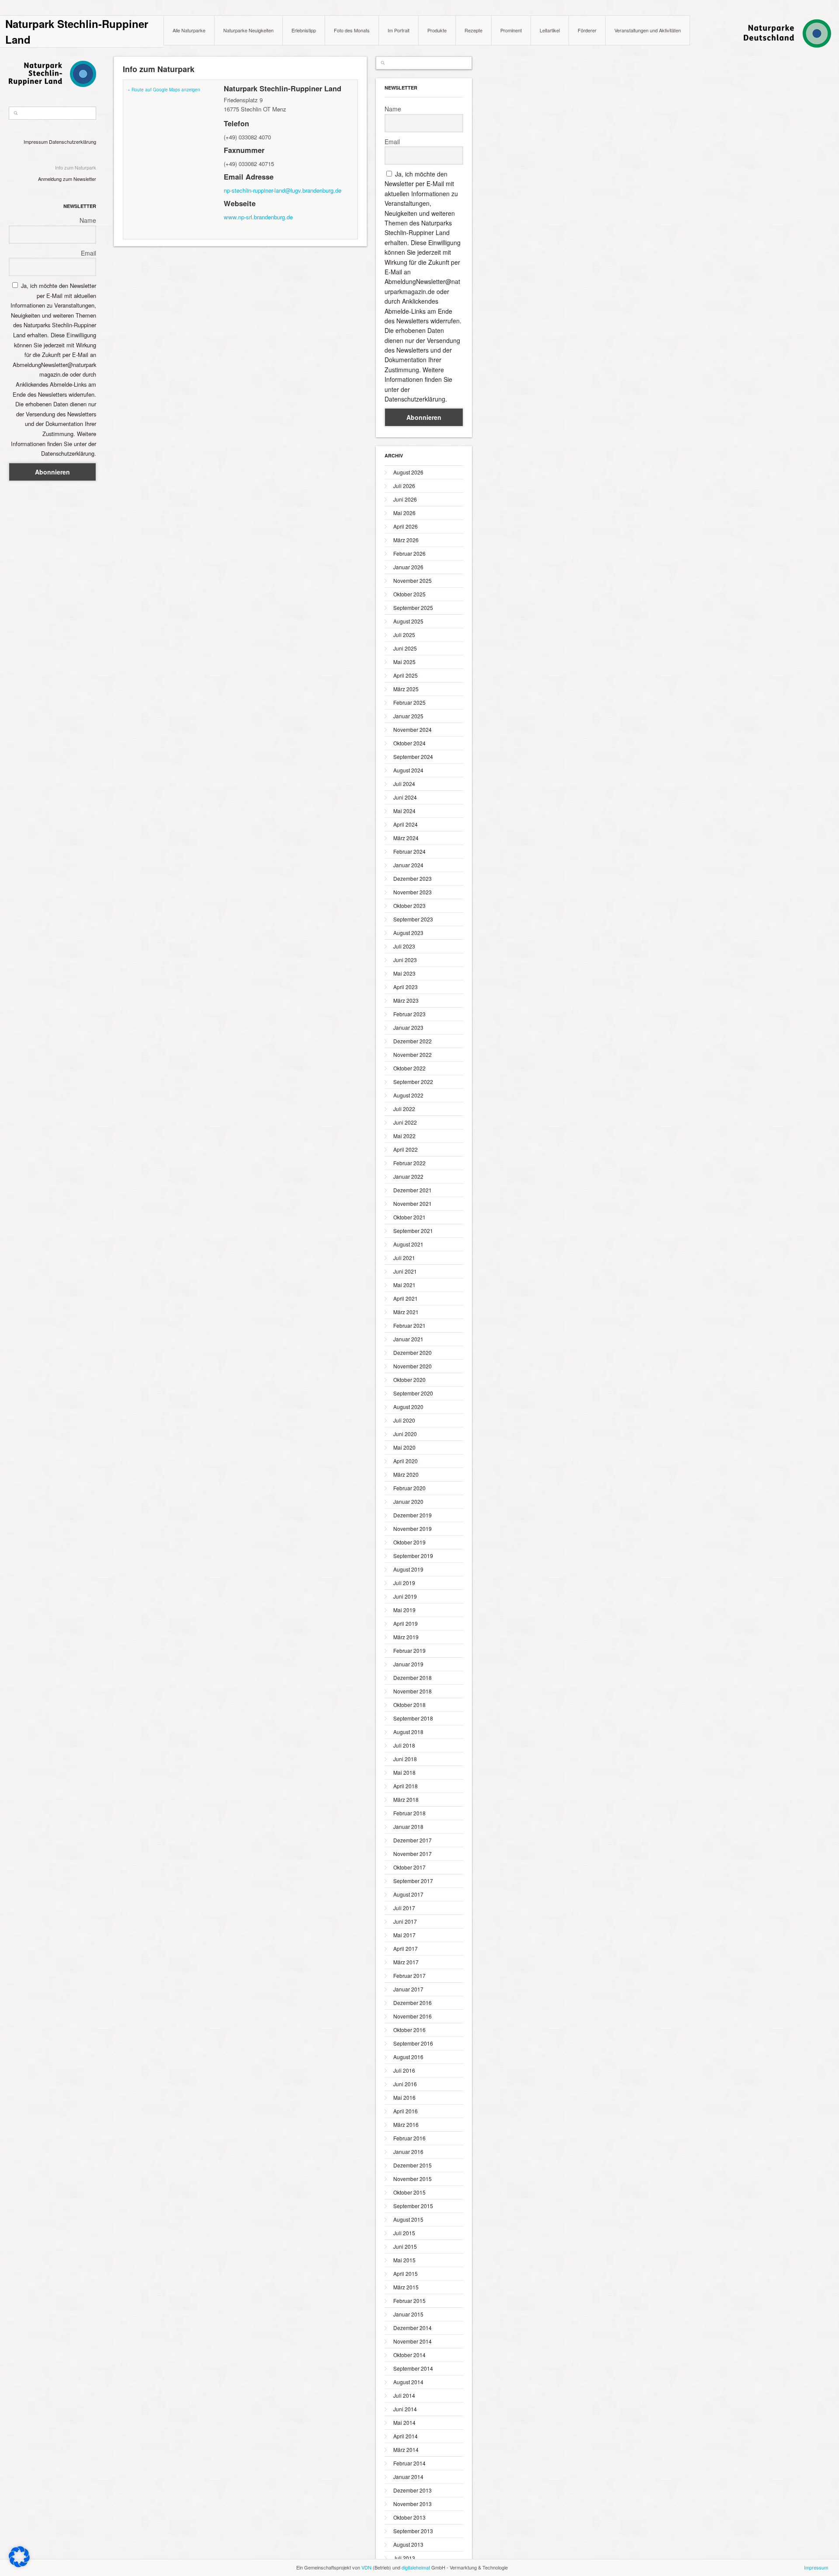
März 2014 (406, 2450)
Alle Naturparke (189, 30)
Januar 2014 (408, 2477)
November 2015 (413, 2179)
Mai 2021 (404, 1285)
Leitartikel (550, 30)
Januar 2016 (408, 2152)
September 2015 (413, 2206)
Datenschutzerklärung (73, 142)
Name (88, 220)
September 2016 (413, 2043)
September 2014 (413, 2368)
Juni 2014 (405, 2409)
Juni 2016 (405, 2084)
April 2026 (406, 526)
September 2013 (413, 2531)
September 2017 (413, 1881)
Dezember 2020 (413, 1352)
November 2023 (413, 892)
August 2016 (408, 2057)
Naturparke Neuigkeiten (248, 30)
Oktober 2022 (409, 1068)
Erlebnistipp (304, 30)
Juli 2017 (404, 1908)
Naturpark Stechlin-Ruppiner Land (77, 31)
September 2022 (413, 1082)
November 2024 (413, 729)
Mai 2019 (404, 1610)
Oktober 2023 (409, 905)
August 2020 (408, 1407)
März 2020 (406, 1474)
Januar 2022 (408, 1176)
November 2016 (413, 2016)
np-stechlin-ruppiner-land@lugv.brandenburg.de (283, 190)
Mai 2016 (404, 2097)
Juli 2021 (404, 1258)
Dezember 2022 (413, 1041)
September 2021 (413, 1231)
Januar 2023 (408, 1027)
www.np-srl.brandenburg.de (258, 217)
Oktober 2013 (409, 2517)
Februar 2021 (409, 1325)
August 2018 (408, 1732)
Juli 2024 (404, 784)
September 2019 (413, 1556)
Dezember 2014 (413, 2328)
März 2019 (406, 1637)
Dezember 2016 (413, 2003)
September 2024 (413, 757)
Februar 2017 (409, 1975)
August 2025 (408, 621)
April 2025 (406, 675)
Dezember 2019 (413, 1515)
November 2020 (413, 1366)
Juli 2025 (404, 635)
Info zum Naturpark (76, 167)
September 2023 (413, 919)
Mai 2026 (404, 513)
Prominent (511, 30)
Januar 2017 (408, 1989)
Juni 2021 (405, 1271)
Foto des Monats (352, 30)
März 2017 (406, 1962)
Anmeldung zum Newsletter (67, 179)
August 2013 (408, 2544)
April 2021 (406, 1298)
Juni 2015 (405, 2246)
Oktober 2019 (409, 1542)
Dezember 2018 (413, 1678)
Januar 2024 (408, 865)
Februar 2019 (409, 1650)
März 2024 (406, 838)
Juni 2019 (405, 1596)
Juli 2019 (404, 1583)
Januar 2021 (408, 1339)
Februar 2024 (409, 851)
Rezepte (473, 30)
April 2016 (406, 2111)
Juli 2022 (404, 1109)
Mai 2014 (404, 2422)
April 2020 (406, 1461)
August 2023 (408, 933)
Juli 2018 (404, 1745)
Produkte (437, 30)
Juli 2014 (404, 2395)
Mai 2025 (404, 662)
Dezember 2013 (413, 2490)
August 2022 (408, 1095)
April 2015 (406, 2273)
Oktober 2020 (409, 1380)
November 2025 (413, 580)
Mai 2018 (404, 1772)
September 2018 (413, 1718)
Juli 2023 (404, 946)
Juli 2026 (404, 486)
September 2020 (413, 1393)
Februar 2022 (409, 1163)
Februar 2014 (409, 2463)
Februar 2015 (409, 2301)
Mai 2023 (404, 973)
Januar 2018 (408, 1826)
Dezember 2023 (413, 878)
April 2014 (406, 2436)
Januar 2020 (408, 1501)
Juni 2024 (405, 797)
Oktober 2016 (409, 2030)
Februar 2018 (409, 1813)
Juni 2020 (405, 1434)
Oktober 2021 (409, 1217)
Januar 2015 (408, 2314)
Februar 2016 (409, 2138)
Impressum (36, 142)
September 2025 (413, 608)
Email (88, 253)
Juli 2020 (404, 1420)
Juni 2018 (405, 1759)
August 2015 (408, 2219)
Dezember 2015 (413, 2165)
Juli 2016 (404, 2070)
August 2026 (408, 472)
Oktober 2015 (409, 2192)
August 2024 (408, 770)
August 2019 (408, 1569)
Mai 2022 (404, 1136)
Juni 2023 (405, 960)
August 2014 (408, 2382)
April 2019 (406, 1623)
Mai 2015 (404, 2260)
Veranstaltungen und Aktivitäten (648, 30)
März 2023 (406, 1000)
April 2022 (406, 1149)
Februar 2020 (409, 1488)
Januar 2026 (408, 567)
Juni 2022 (405, 1122)
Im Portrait (399, 30)
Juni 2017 (405, 1921)
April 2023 (406, 987)
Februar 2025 (409, 702)
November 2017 (413, 1854)
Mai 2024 (404, 811)
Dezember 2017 (413, 1840)
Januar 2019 (408, 1664)
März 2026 (406, 540)
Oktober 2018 (409, 1705)
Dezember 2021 (413, 1190)
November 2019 (413, 1529)
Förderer (587, 30)
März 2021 (406, 1312)
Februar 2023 (409, 1014)
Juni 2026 (405, 499)
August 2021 (408, 1244)
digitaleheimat (416, 2567)
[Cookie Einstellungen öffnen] (19, 2565)
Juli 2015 (404, 2233)
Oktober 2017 (409, 1867)
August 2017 (408, 1894)
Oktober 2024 (409, 743)
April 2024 (406, 824)
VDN (366, 2567)
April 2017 (406, 1948)
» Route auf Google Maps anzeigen (164, 90)
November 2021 (413, 1203)
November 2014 (413, 2341)
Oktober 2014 (409, 2355)
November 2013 (413, 2504)
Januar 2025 (408, 716)
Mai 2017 (404, 1935)
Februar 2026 (409, 553)
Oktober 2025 (409, 594)
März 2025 (406, 689)
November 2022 (413, 1054)
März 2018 (406, 1799)
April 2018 (406, 1786)
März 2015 (406, 2287)
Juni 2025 (405, 648)
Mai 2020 (404, 1447)
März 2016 (406, 2124)
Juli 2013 (404, 2558)
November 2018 (413, 1691)
